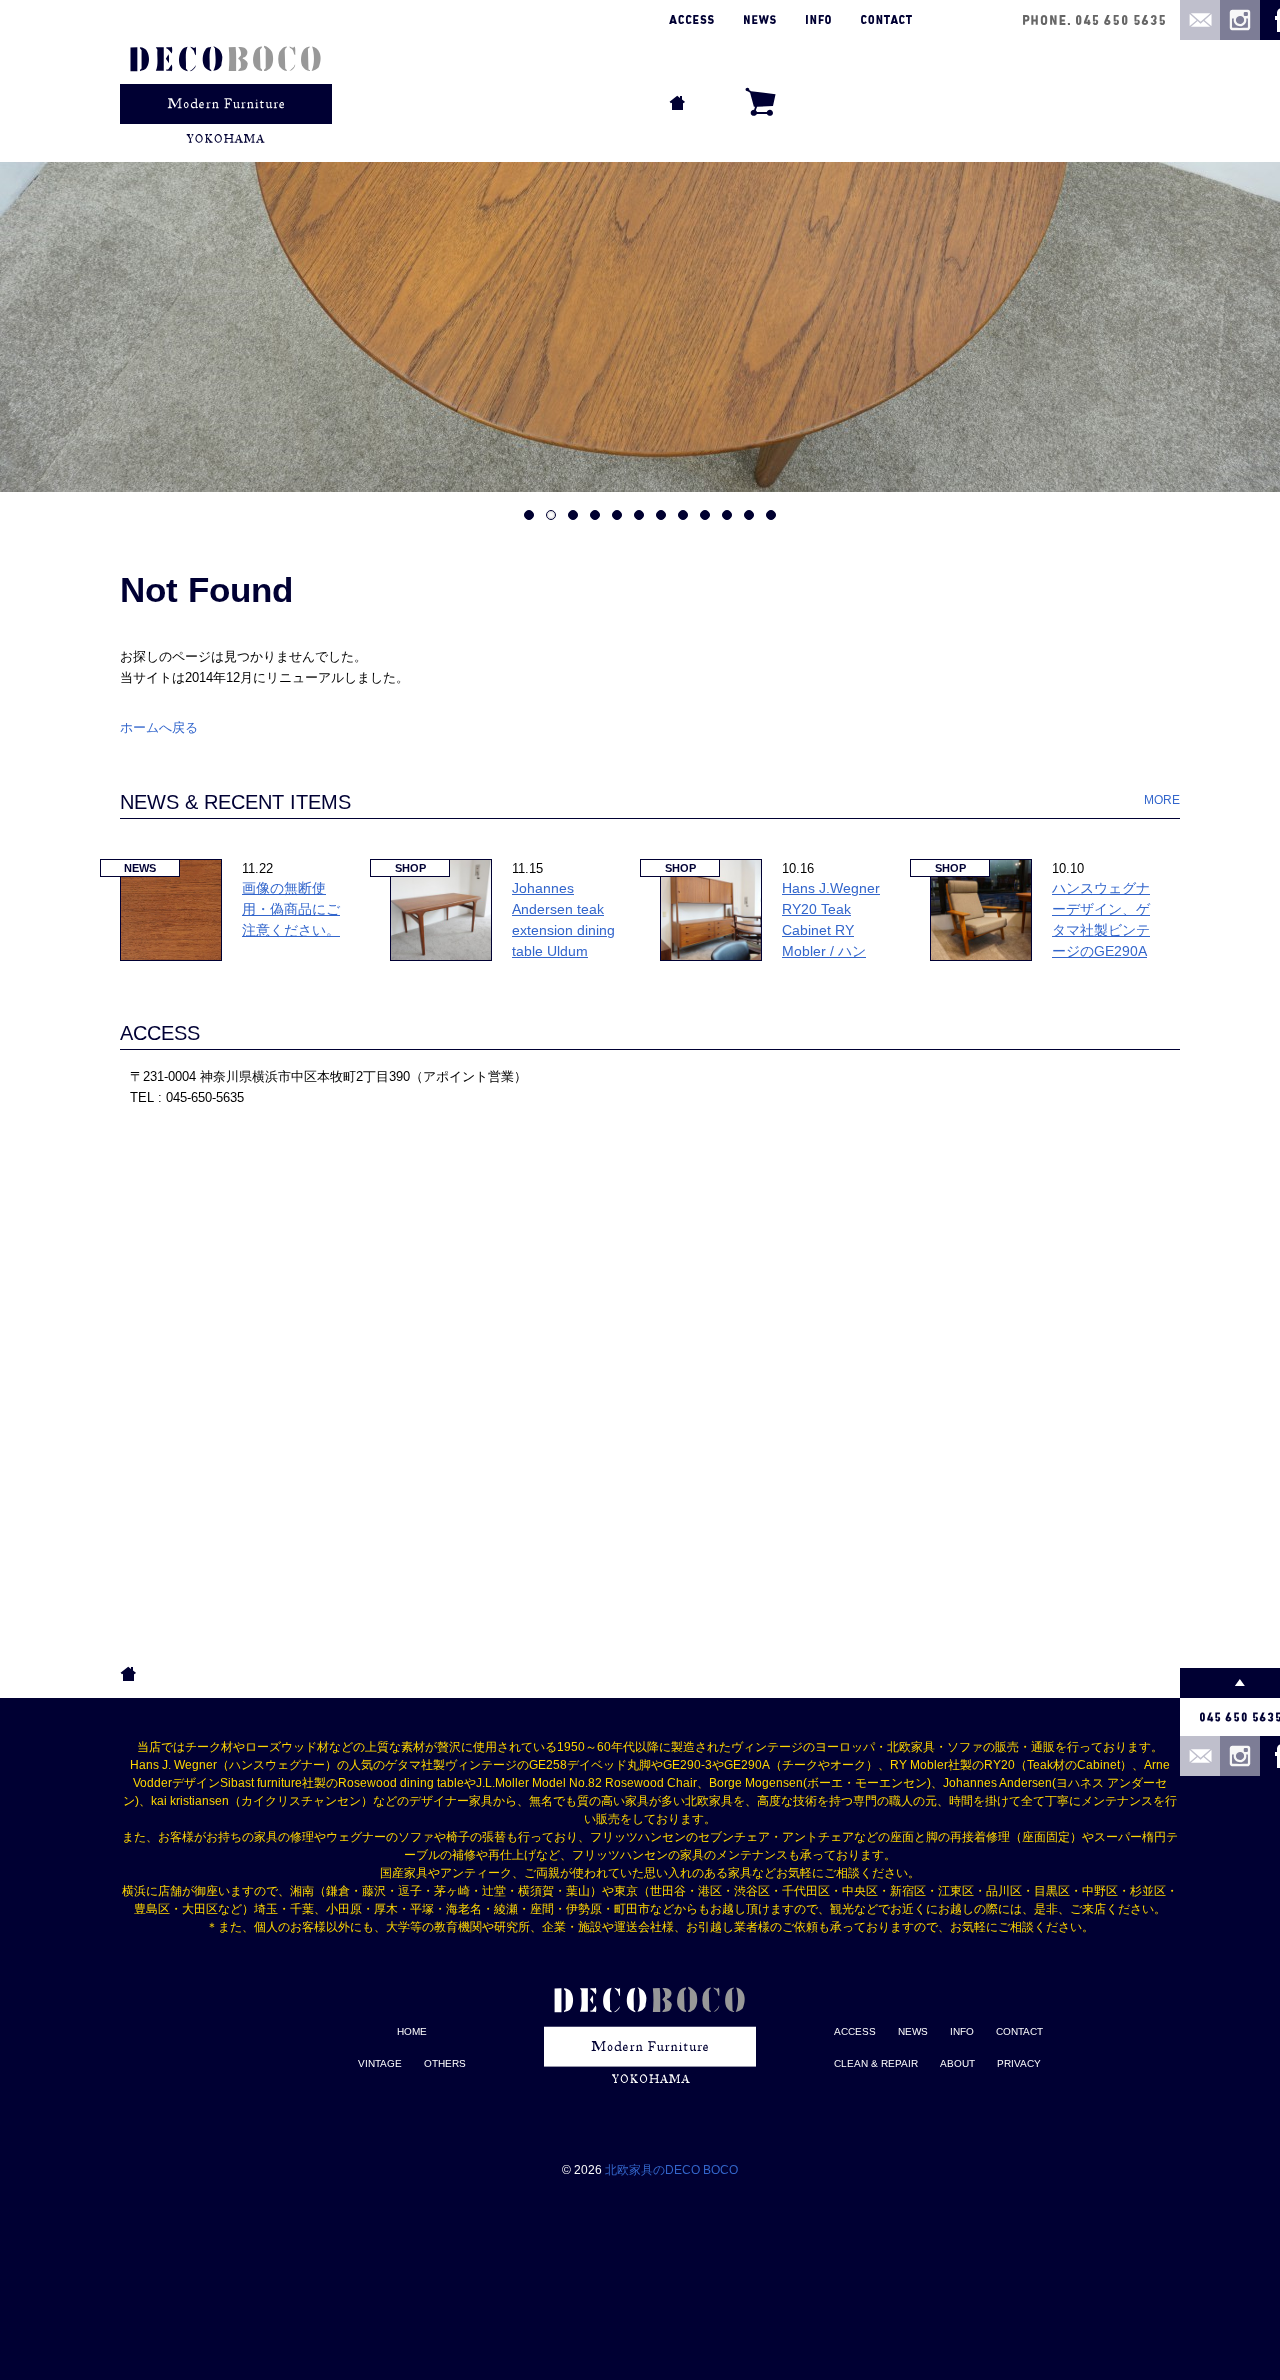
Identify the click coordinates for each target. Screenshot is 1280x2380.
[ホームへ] (226, 77)
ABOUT (957, 2063)
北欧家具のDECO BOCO (671, 2170)
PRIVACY (1019, 2063)
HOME (412, 2031)
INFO (962, 2031)
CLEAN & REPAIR (876, 2063)
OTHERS (445, 2063)
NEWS (913, 2031)
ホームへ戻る (159, 727)
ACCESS (160, 1033)
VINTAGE (380, 2063)
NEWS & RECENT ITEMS (235, 802)
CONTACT (1019, 2031)
